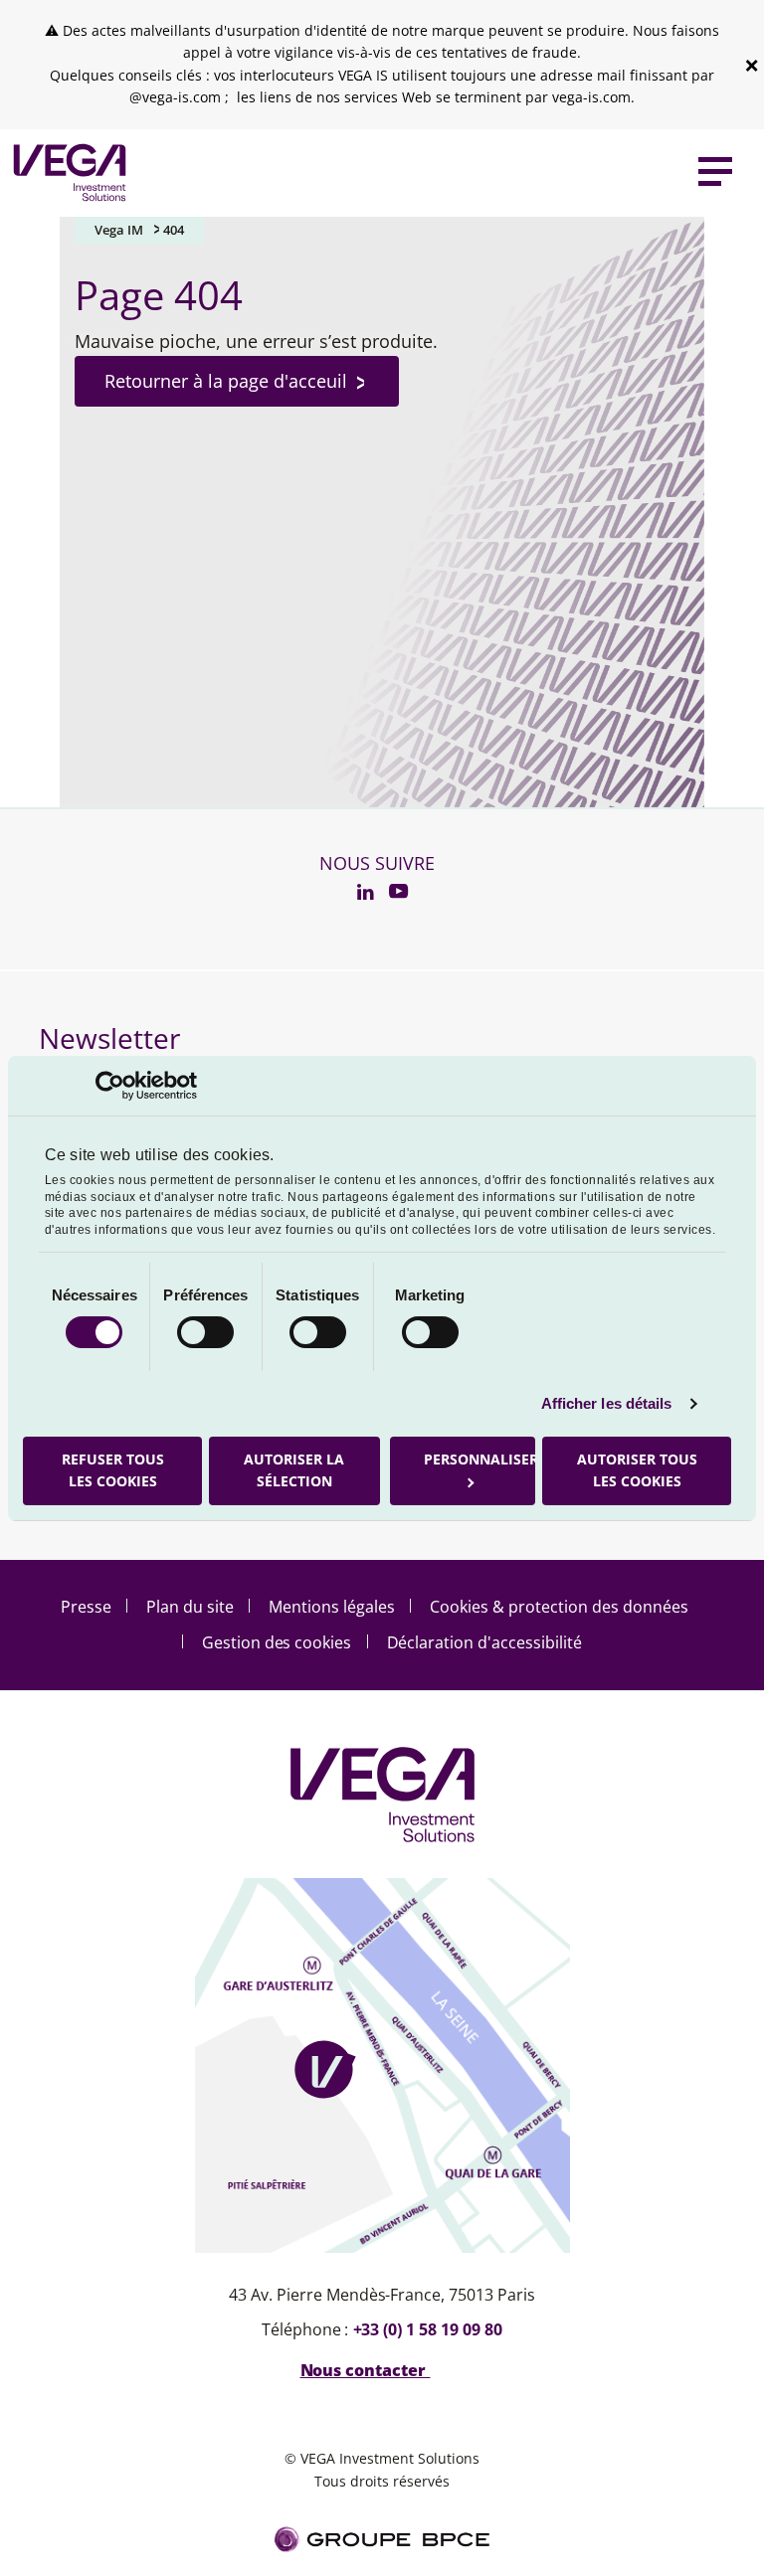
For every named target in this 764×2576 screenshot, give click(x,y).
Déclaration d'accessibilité (485, 1642)
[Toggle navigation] (715, 173)
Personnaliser (479, 1459)
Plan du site (190, 1607)
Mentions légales (332, 1607)
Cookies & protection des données (559, 1607)
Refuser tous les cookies (113, 1470)
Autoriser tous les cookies (636, 1470)
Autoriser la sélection (294, 1470)
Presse (86, 1607)
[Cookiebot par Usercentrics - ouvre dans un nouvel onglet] (110, 1085)
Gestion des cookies (277, 1642)
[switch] (205, 1332)
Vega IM (119, 230)
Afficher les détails (607, 1403)
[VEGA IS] (65, 172)
